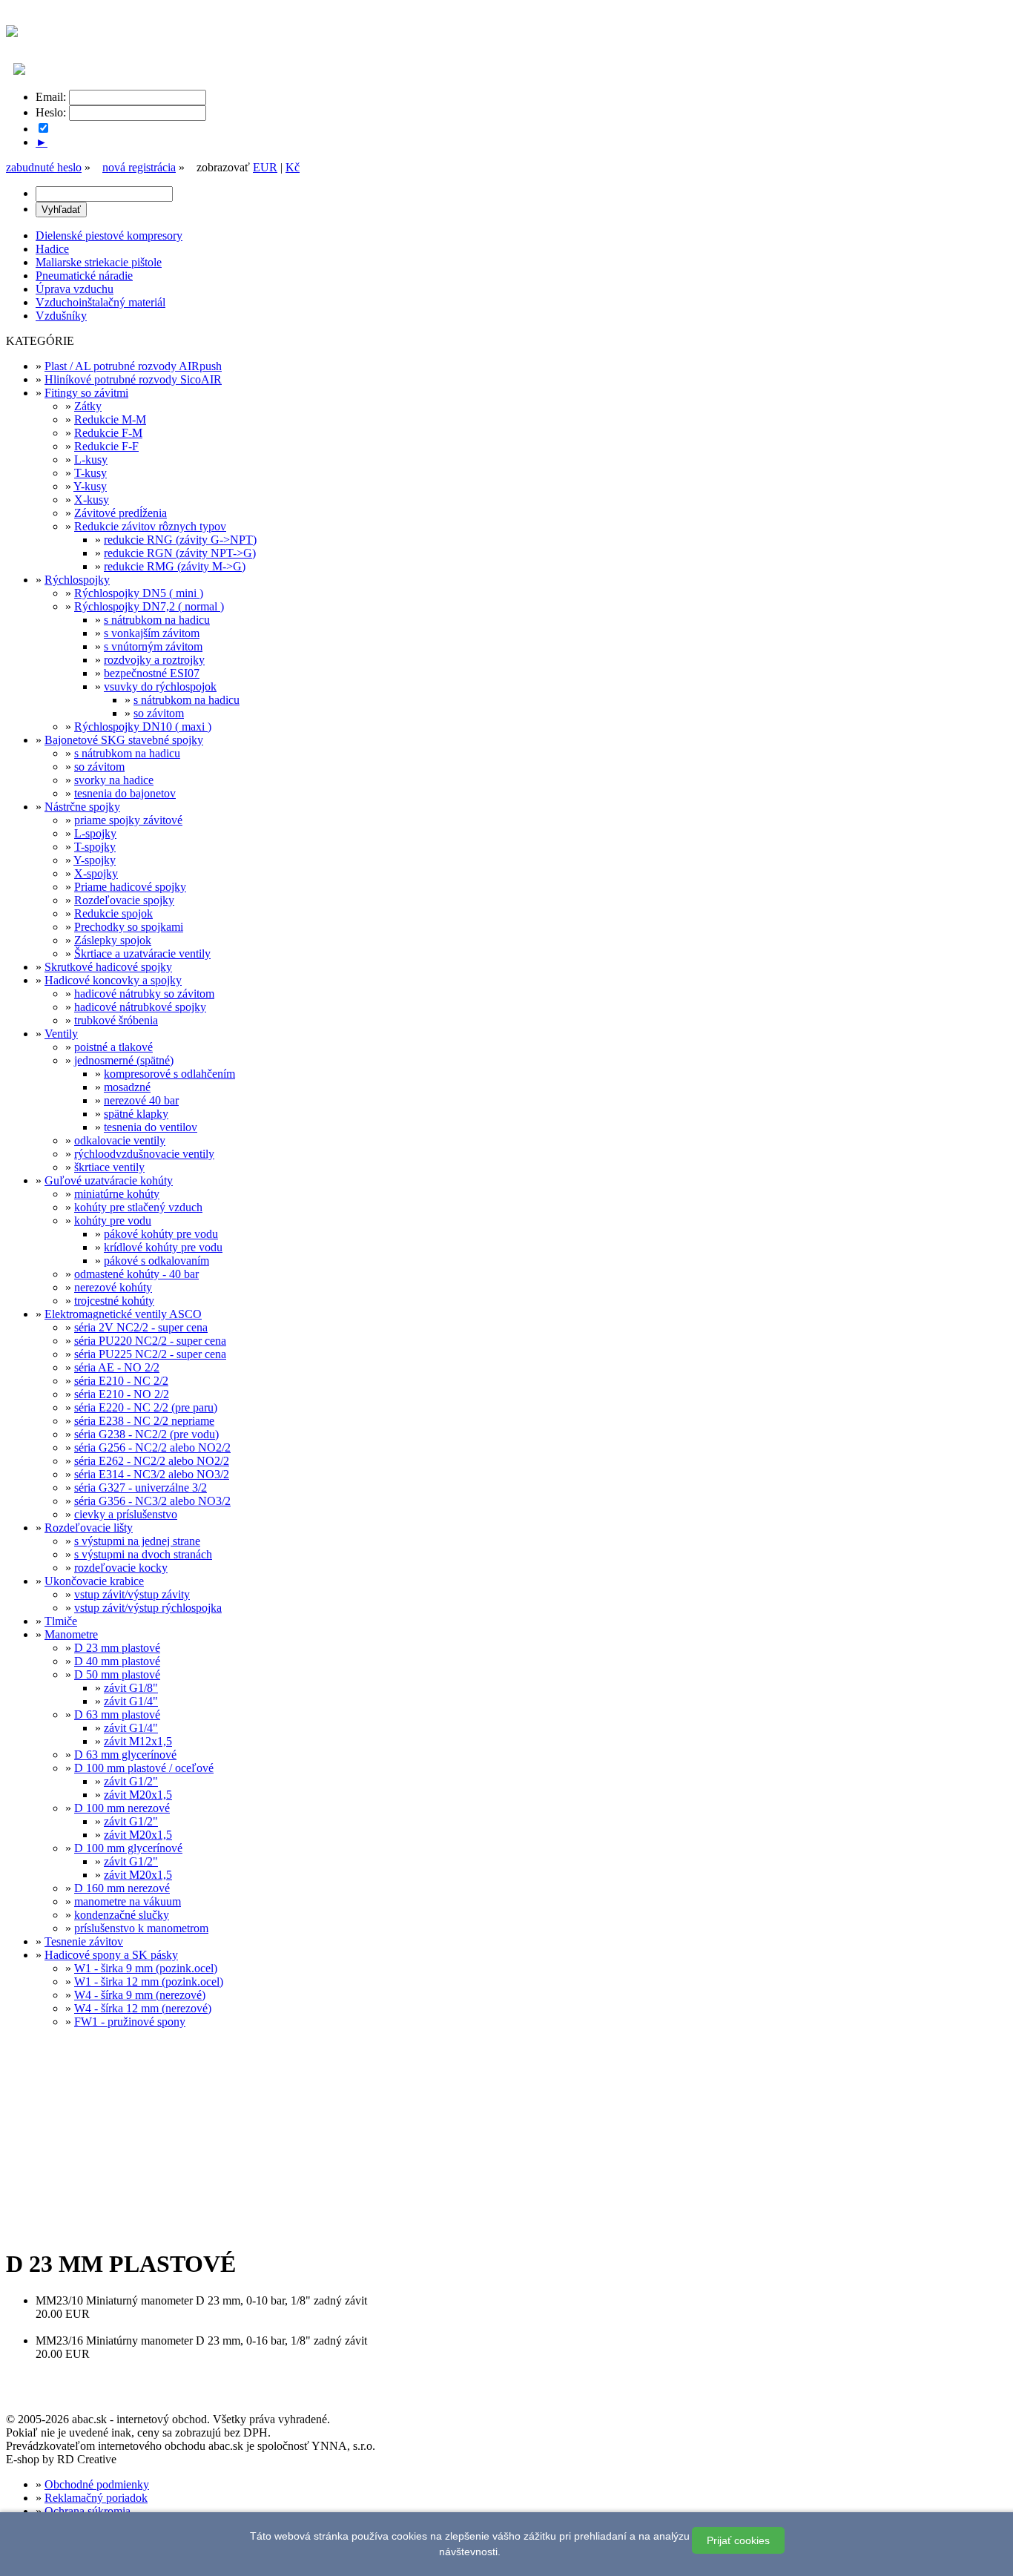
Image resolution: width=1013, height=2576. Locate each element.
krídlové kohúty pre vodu (163, 1247)
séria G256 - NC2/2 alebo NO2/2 (152, 1447)
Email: (51, 97)
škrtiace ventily (109, 1167)
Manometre (71, 1634)
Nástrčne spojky (82, 807)
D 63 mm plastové (117, 1714)
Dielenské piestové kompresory (109, 235)
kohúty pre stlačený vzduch (138, 1207)
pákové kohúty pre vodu (161, 1234)
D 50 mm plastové (117, 1674)
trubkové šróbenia (116, 1020)
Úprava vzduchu (75, 289)
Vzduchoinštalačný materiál (100, 302)
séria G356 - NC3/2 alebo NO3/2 (152, 1501)
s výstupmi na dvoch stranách (143, 1554)
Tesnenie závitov (84, 1941)
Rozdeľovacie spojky (124, 900)
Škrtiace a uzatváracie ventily (142, 953)
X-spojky (96, 873)
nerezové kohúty (113, 1287)
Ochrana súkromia (88, 2511)
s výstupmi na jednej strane (137, 1541)
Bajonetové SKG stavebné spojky (124, 740)
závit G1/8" (131, 1688)
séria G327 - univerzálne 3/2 (141, 1488)
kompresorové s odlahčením (169, 1074)
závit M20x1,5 (138, 1795)
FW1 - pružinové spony (130, 2022)
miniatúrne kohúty (117, 1194)
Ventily (61, 1034)
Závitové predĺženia (121, 513)
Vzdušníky (61, 316)
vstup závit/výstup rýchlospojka (148, 1608)
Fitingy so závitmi (86, 393)
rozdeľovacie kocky (121, 1568)
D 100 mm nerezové (122, 1808)
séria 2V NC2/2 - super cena (141, 1327)
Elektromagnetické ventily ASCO (123, 1314)
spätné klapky (136, 1114)
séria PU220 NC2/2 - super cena (150, 1341)
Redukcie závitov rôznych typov (150, 526)
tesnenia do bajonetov (125, 793)
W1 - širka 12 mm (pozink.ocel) (149, 1982)
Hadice (52, 249)
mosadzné (127, 1087)
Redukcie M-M (110, 419)
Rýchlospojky (77, 580)
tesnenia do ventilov (151, 1127)
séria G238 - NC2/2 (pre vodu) (146, 1434)
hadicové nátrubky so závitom (144, 994)
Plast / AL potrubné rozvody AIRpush (133, 366)
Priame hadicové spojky (130, 887)
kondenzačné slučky (122, 1915)
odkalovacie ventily (120, 1140)
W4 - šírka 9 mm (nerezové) (140, 1995)
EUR (265, 167)
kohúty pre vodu (113, 1221)
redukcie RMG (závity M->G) (175, 566)
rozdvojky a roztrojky (154, 660)
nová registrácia (139, 167)
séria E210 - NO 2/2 (122, 1394)
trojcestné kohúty (114, 1301)
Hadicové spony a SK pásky (111, 1955)
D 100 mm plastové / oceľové (144, 1768)
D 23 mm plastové (117, 1648)
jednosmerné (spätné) (124, 1060)
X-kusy (92, 500)
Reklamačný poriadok (96, 2498)
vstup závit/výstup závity (132, 1594)
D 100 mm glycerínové (128, 1848)
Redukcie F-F (106, 446)
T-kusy (90, 473)
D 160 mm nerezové (122, 1888)
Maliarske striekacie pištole (99, 262)
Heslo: (51, 112)
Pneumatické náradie (84, 276)
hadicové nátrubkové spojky (140, 1007)
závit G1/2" (131, 1781)
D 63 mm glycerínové (125, 1755)
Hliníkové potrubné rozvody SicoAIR (133, 379)
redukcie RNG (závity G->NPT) (180, 540)
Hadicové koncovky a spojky (113, 980)
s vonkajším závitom (152, 633)
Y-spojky (95, 860)
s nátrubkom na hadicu (157, 620)
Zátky (88, 406)
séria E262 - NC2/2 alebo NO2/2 (152, 1461)
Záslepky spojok (113, 940)
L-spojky (95, 833)
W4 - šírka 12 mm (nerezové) (143, 2008)
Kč (293, 167)
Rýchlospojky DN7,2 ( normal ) (149, 606)
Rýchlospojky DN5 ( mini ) (139, 593)
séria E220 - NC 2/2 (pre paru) (146, 1407)
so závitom (159, 713)
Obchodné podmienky (97, 2484)
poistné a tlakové (113, 1047)
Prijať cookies (738, 2540)
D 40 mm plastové (117, 1661)
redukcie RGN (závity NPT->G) (180, 553)
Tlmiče (61, 1621)
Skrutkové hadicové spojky (108, 967)
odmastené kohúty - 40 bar (136, 1274)
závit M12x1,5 (138, 1741)
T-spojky (95, 847)
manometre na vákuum (128, 1901)
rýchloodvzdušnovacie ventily (144, 1154)
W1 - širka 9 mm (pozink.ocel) (146, 1968)
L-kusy (91, 459)
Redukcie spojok (113, 913)
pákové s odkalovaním (156, 1261)
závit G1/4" (131, 1701)
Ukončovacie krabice (94, 1581)
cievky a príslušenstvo (126, 1514)
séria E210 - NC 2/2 (121, 1381)
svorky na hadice (114, 780)
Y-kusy (90, 486)
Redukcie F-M (108, 433)
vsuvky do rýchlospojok (160, 686)
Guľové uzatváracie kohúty (109, 1180)
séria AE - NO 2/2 (117, 1367)
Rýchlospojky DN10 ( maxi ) (143, 727)
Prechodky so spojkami (129, 927)
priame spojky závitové (128, 820)
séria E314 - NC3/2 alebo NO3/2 (152, 1474)
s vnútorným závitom (153, 646)
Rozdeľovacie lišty (89, 1528)
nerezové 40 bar (141, 1100)
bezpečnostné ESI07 (152, 673)
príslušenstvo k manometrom (141, 1928)
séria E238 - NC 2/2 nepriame (144, 1421)
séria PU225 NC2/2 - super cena (150, 1354)
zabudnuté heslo (44, 167)
